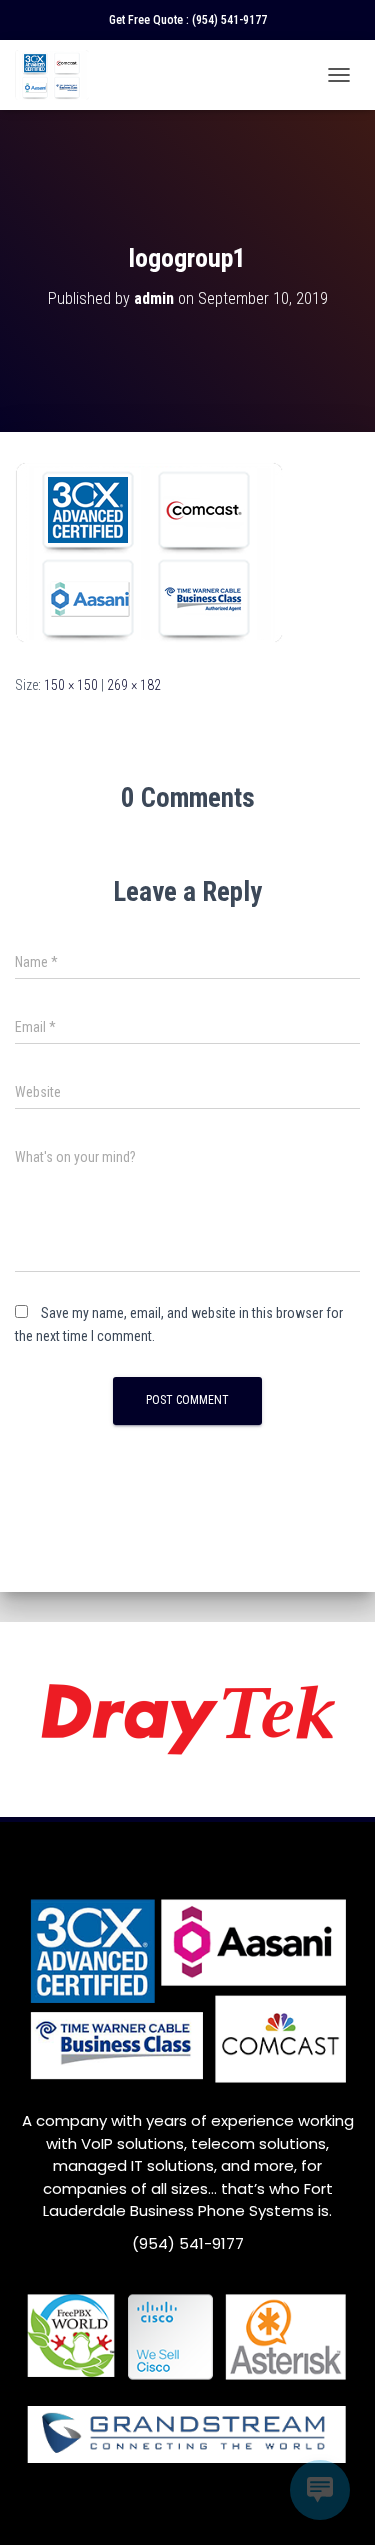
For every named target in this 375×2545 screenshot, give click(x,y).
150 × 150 (71, 685)
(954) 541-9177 (229, 20)
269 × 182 (134, 685)
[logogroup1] (149, 552)
